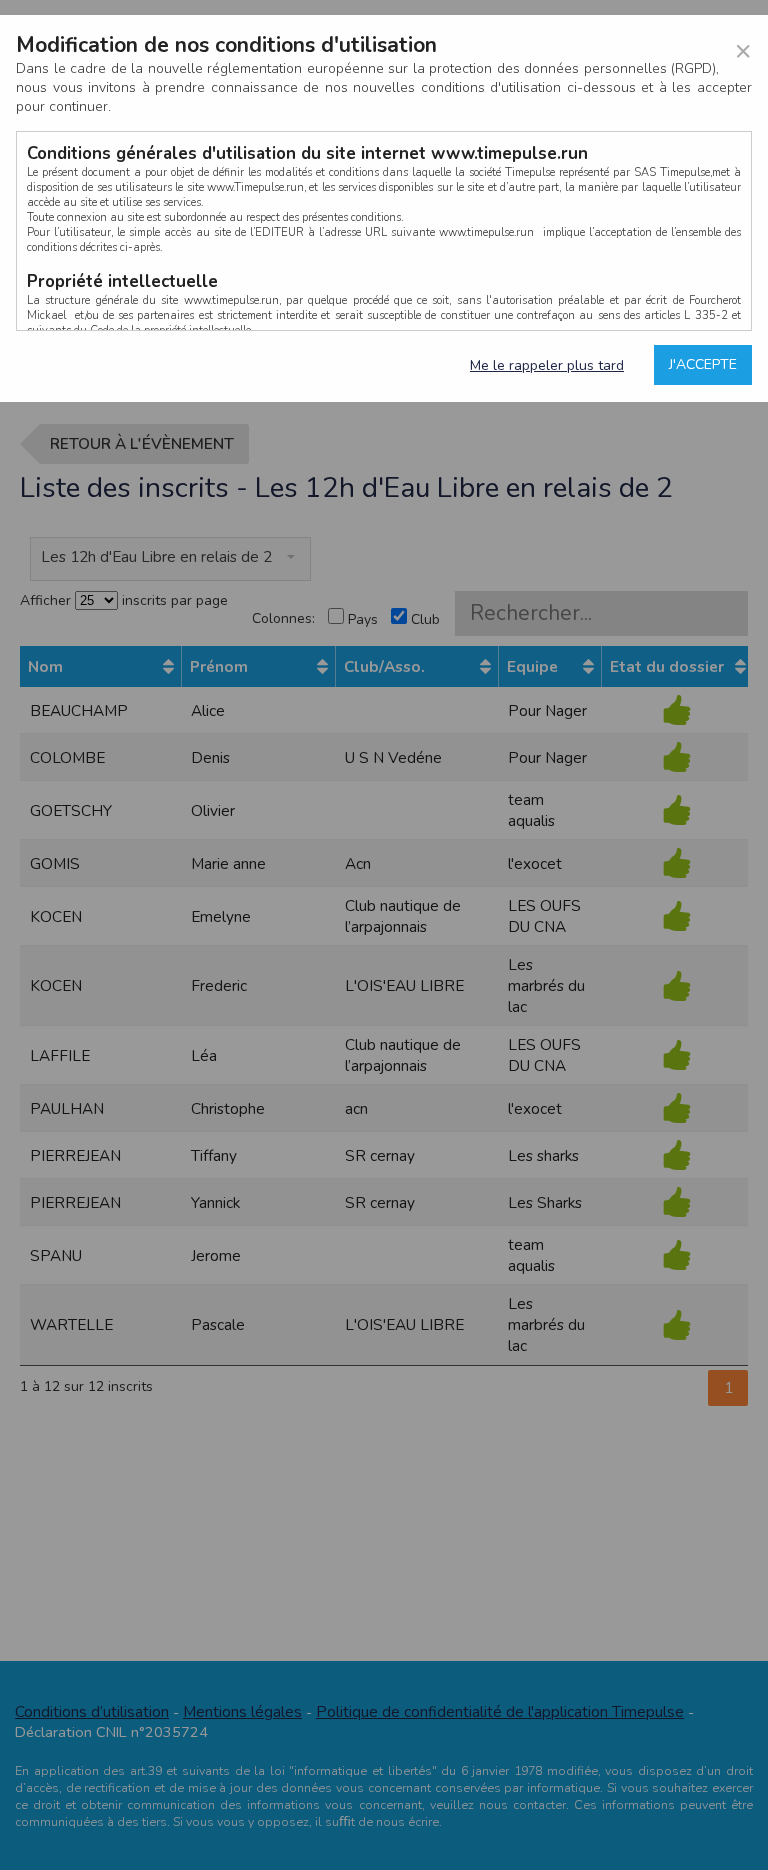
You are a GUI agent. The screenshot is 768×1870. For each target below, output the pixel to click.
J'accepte (703, 364)
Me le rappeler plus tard (547, 365)
